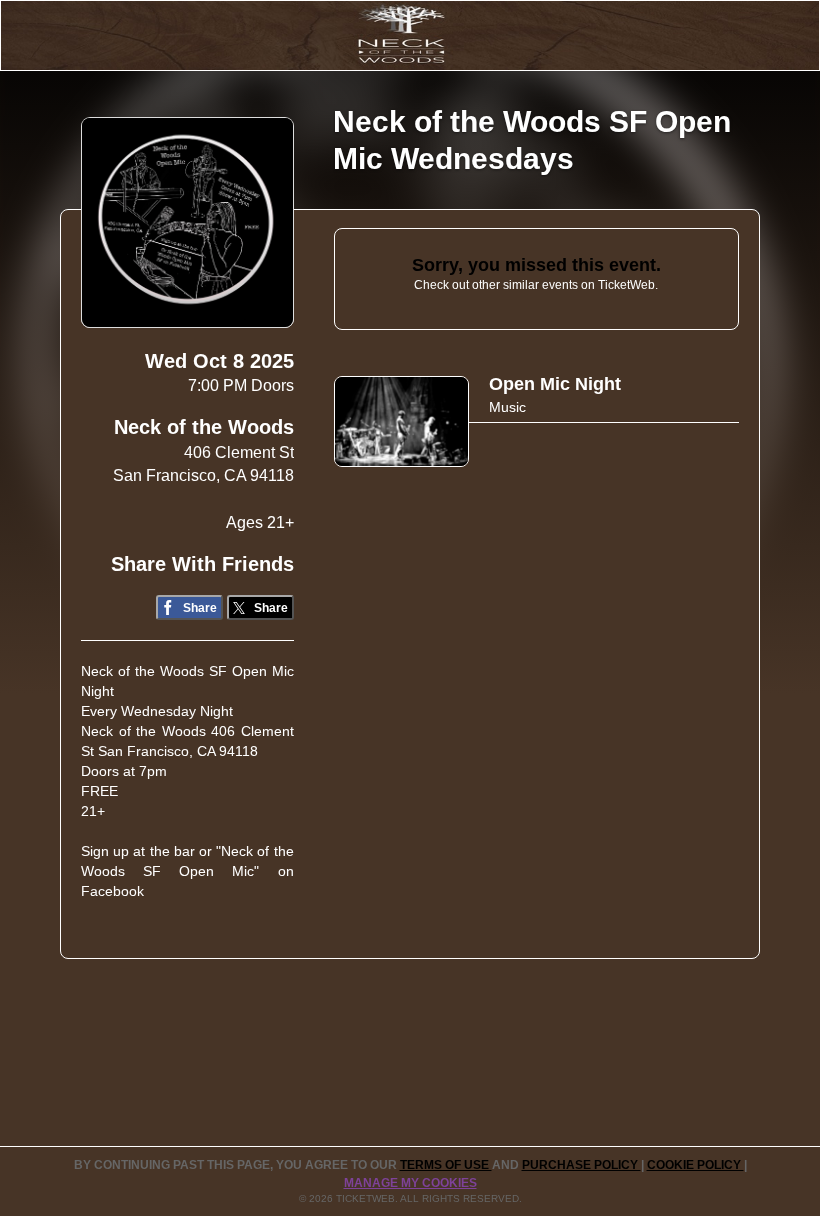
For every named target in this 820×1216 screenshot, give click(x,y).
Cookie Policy (695, 1165)
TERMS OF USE (446, 1165)
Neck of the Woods (204, 427)
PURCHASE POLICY (581, 1165)
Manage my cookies (410, 1183)
